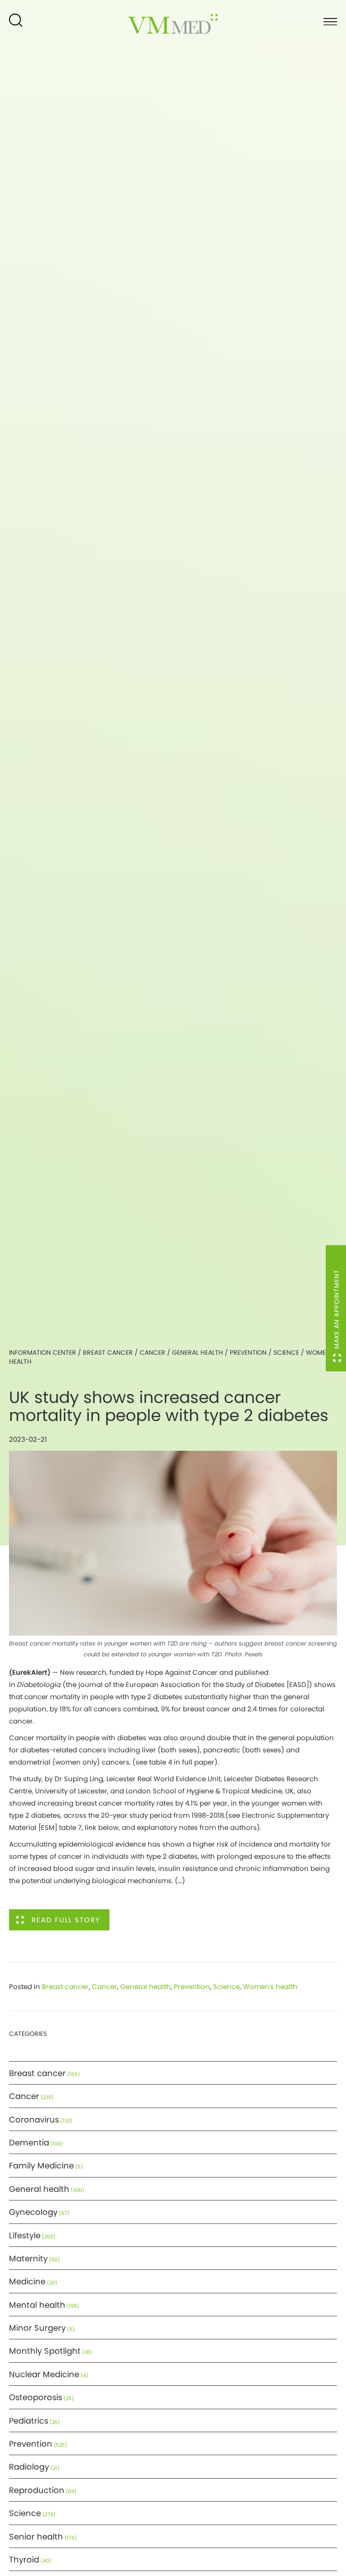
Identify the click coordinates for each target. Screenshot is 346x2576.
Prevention (248, 1352)
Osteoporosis (36, 2397)
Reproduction (37, 2490)
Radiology (29, 2467)
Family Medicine (41, 2166)
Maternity (28, 2258)
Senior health (36, 2537)
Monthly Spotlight (45, 2351)
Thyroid (24, 2560)
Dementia (29, 2143)
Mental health (37, 2305)
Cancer (153, 1352)
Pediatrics (29, 2421)
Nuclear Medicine (44, 2374)
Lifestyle (25, 2235)
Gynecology (33, 2212)
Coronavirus (34, 2120)
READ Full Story (66, 1920)
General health (198, 1352)
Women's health (270, 1987)
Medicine (27, 2281)
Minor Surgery (37, 2328)
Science (286, 1352)
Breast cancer (108, 1352)
